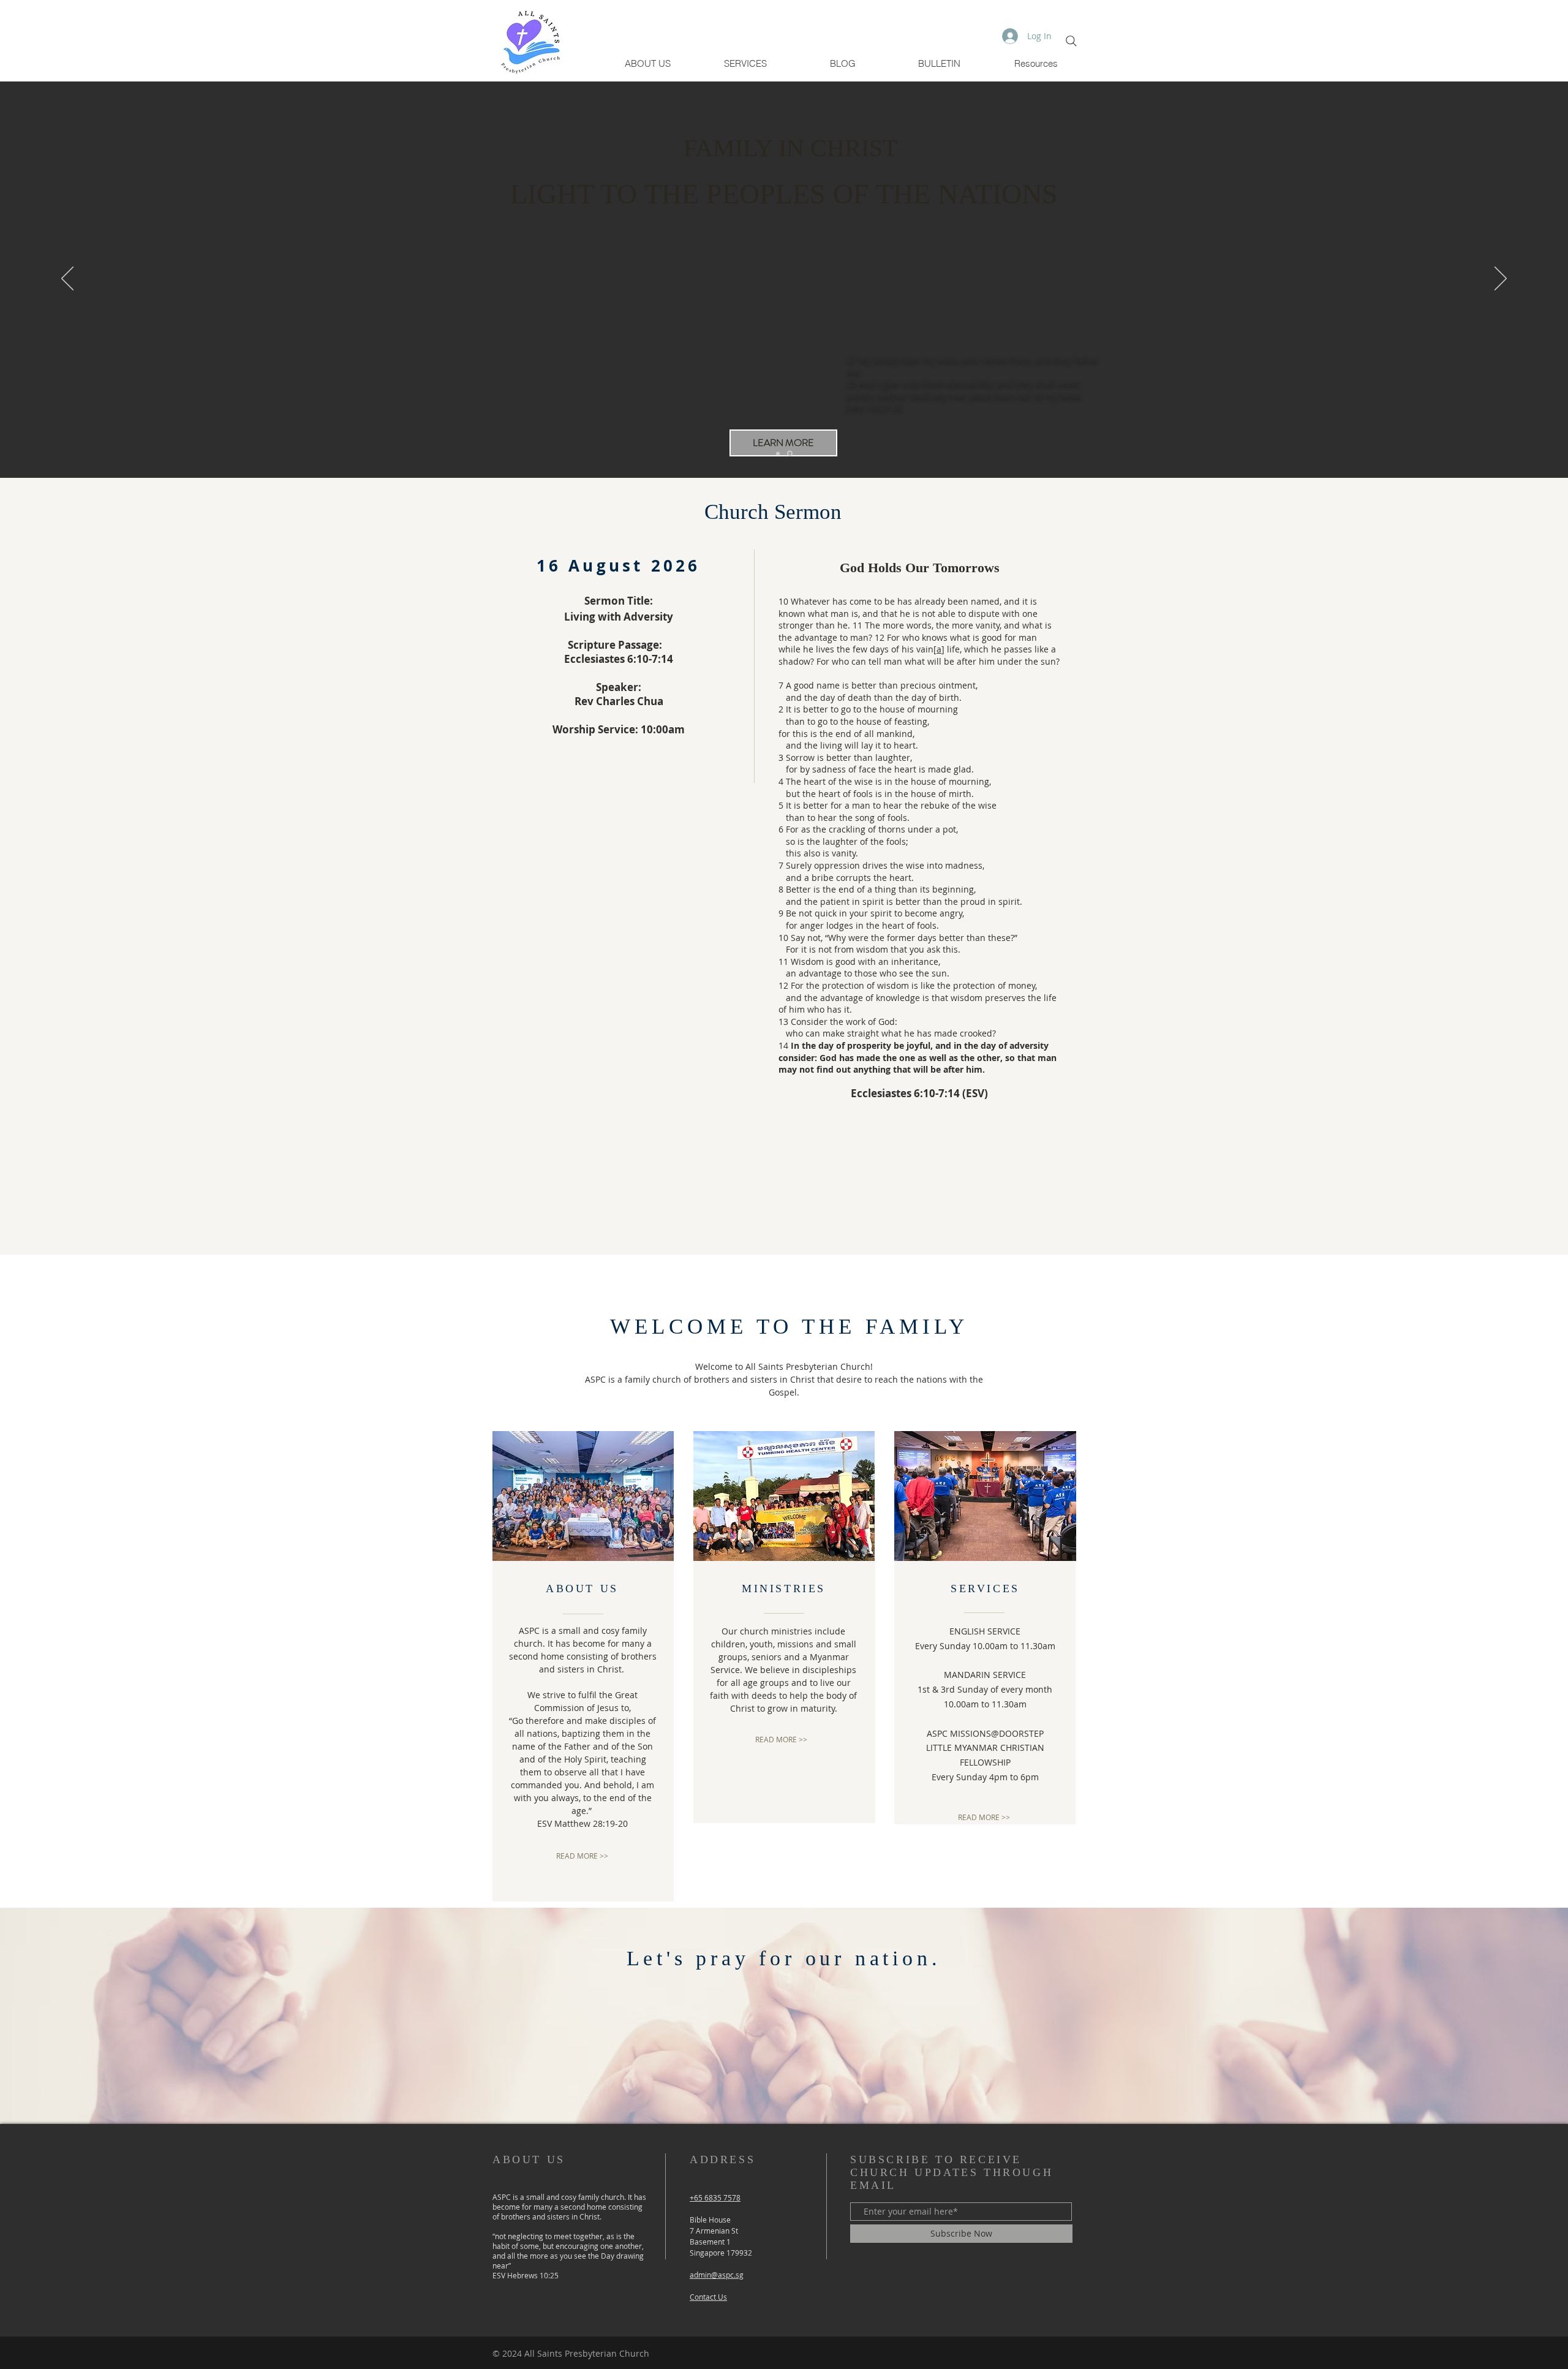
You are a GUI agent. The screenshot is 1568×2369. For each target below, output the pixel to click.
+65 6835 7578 (715, 2197)
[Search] (1071, 41)
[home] (790, 454)
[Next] (1501, 279)
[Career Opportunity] (778, 453)
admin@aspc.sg (717, 2275)
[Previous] (67, 279)
